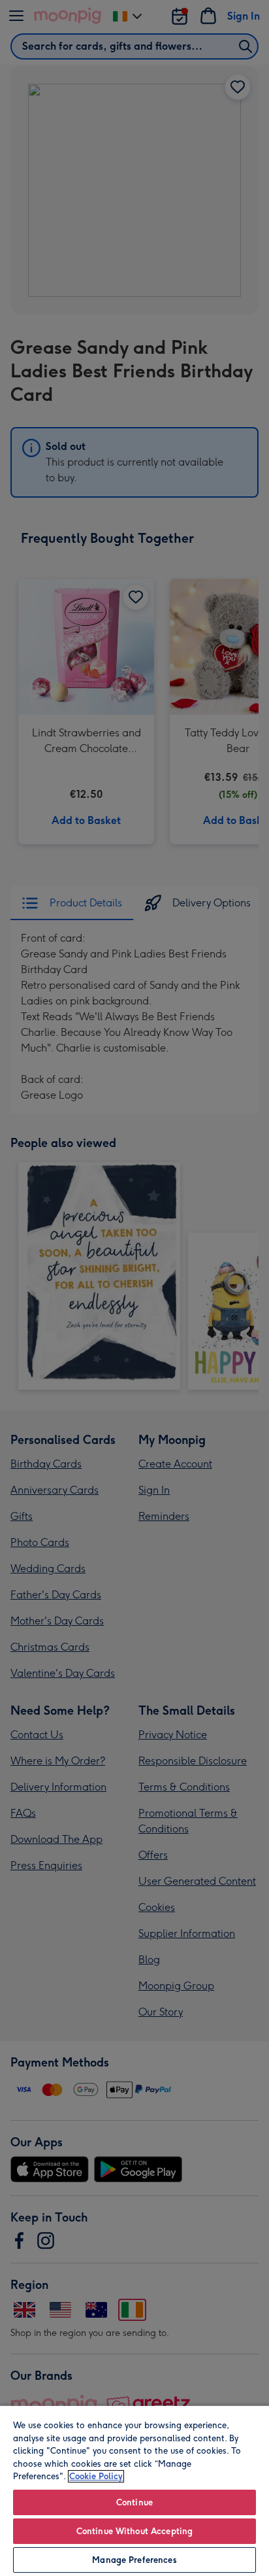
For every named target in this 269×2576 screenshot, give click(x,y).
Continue (134, 2502)
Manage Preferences (134, 2560)
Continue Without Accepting (134, 2531)
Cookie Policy (96, 2476)
